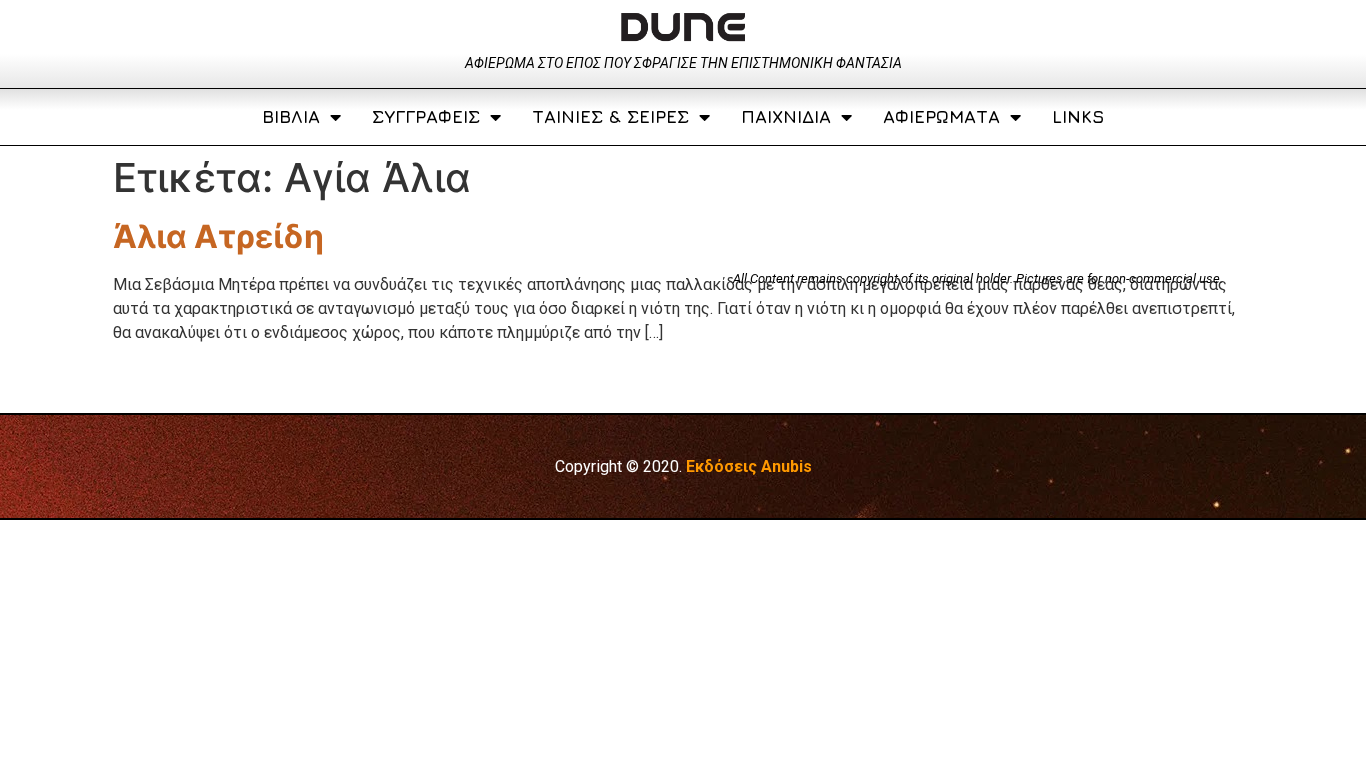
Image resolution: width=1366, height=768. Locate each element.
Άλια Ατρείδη (218, 236)
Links (1078, 116)
